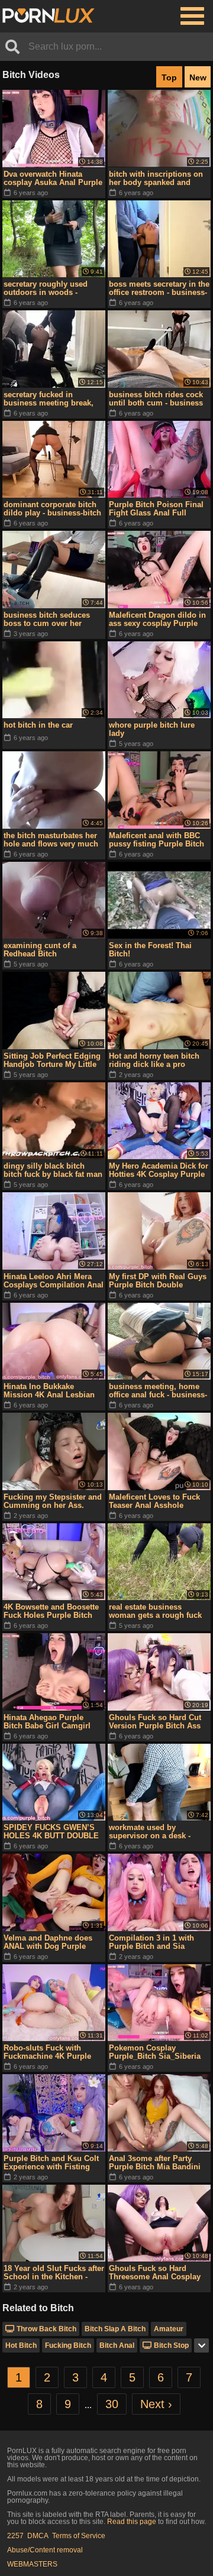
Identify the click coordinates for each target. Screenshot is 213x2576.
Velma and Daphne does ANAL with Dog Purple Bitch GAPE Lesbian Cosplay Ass (48, 1942)
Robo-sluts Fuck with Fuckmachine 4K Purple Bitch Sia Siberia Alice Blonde (47, 2052)
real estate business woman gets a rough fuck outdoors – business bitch (157, 1611)
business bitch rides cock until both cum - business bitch (156, 399)
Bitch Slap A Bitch (115, 2329)
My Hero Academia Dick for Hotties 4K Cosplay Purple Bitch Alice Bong (159, 1170)
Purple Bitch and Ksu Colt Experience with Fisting (51, 2163)
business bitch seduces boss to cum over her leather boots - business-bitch (49, 619)
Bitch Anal (117, 2345)
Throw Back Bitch (46, 2329)
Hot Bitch (21, 2345)
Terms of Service (79, 2536)
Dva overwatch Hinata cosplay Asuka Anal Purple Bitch (53, 179)
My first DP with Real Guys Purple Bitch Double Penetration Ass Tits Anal (158, 1281)
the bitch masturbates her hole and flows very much (51, 840)
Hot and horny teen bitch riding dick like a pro (154, 1060)
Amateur (169, 2329)
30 (112, 2404)
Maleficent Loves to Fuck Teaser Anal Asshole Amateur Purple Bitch (154, 1501)
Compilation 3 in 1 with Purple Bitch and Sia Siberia (151, 1942)
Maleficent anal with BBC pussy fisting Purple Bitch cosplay (156, 840)
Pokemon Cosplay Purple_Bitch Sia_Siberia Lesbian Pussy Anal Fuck (155, 2052)
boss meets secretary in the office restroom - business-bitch (159, 288)
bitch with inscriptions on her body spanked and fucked (156, 179)
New (198, 77)
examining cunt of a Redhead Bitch (40, 950)
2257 (15, 2536)
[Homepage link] (49, 16)
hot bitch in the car (38, 725)
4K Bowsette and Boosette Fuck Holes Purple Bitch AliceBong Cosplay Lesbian (51, 1611)
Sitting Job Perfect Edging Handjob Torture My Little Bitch (52, 1060)
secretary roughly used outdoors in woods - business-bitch (46, 288)
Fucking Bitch (68, 2345)
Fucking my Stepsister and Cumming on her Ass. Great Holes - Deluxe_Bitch (53, 1501)
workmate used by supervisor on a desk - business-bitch (150, 1832)
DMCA (38, 2536)
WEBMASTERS (32, 2564)
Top (169, 77)
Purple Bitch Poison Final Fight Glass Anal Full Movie (156, 509)
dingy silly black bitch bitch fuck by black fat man (53, 1170)
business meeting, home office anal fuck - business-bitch (158, 1391)
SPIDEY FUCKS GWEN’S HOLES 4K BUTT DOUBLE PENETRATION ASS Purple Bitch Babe (53, 1832)
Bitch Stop (171, 2345)
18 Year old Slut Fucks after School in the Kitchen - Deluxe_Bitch (54, 2273)
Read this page (132, 2522)
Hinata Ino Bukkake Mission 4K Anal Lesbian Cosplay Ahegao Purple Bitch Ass (49, 1391)
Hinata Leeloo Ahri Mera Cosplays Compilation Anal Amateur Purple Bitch (54, 1281)
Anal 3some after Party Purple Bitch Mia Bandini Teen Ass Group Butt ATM (156, 2163)
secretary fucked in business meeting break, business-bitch (49, 399)
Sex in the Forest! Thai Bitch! (150, 950)
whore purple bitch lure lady (152, 729)
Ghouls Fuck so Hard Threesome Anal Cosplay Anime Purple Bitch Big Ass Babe (155, 2273)
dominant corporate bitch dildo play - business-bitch (52, 509)
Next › (156, 2404)
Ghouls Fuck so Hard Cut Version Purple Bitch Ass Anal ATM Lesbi (155, 1722)
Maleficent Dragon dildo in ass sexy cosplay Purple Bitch (157, 619)
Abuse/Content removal (45, 2550)
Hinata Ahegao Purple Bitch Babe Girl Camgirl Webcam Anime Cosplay (48, 1722)
